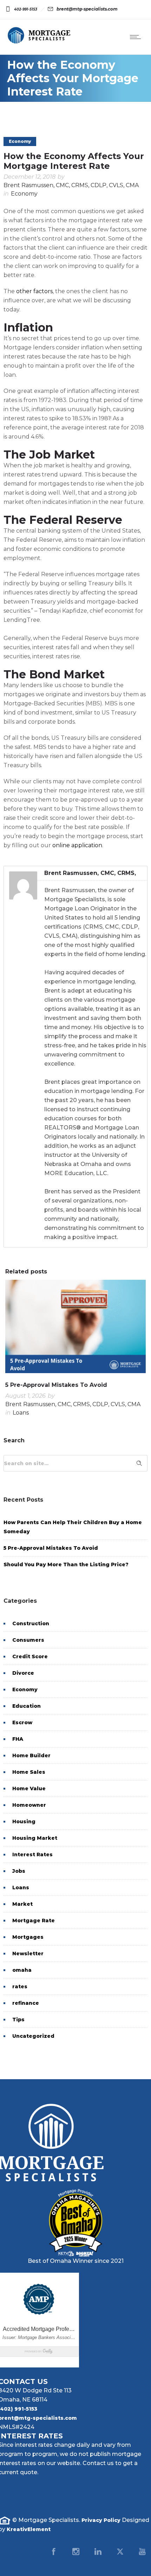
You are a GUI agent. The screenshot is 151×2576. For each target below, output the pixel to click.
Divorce (23, 1673)
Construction (31, 1623)
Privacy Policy (101, 2520)
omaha (22, 1970)
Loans (21, 1887)
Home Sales (29, 1772)
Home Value (29, 1788)
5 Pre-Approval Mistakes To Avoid (56, 1385)
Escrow (22, 1722)
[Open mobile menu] (137, 37)
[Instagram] (76, 2551)
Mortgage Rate (34, 1921)
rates (20, 1987)
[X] (120, 2551)
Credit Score (30, 1656)
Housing (24, 1821)
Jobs (19, 1871)
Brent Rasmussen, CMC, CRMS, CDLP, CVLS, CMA (71, 185)
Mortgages (28, 1937)
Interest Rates (32, 1854)
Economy (25, 1689)
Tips (18, 2020)
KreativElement (29, 2529)
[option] (75, 1350)
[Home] (39, 42)
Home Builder (31, 1755)
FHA (18, 1739)
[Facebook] (54, 2551)
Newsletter (28, 1954)
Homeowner (29, 1805)
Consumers (28, 1640)
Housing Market (35, 1838)
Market (22, 1904)
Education (27, 1706)
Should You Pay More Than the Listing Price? (66, 1564)
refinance (26, 2003)
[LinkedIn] (98, 2551)
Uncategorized (33, 2036)
